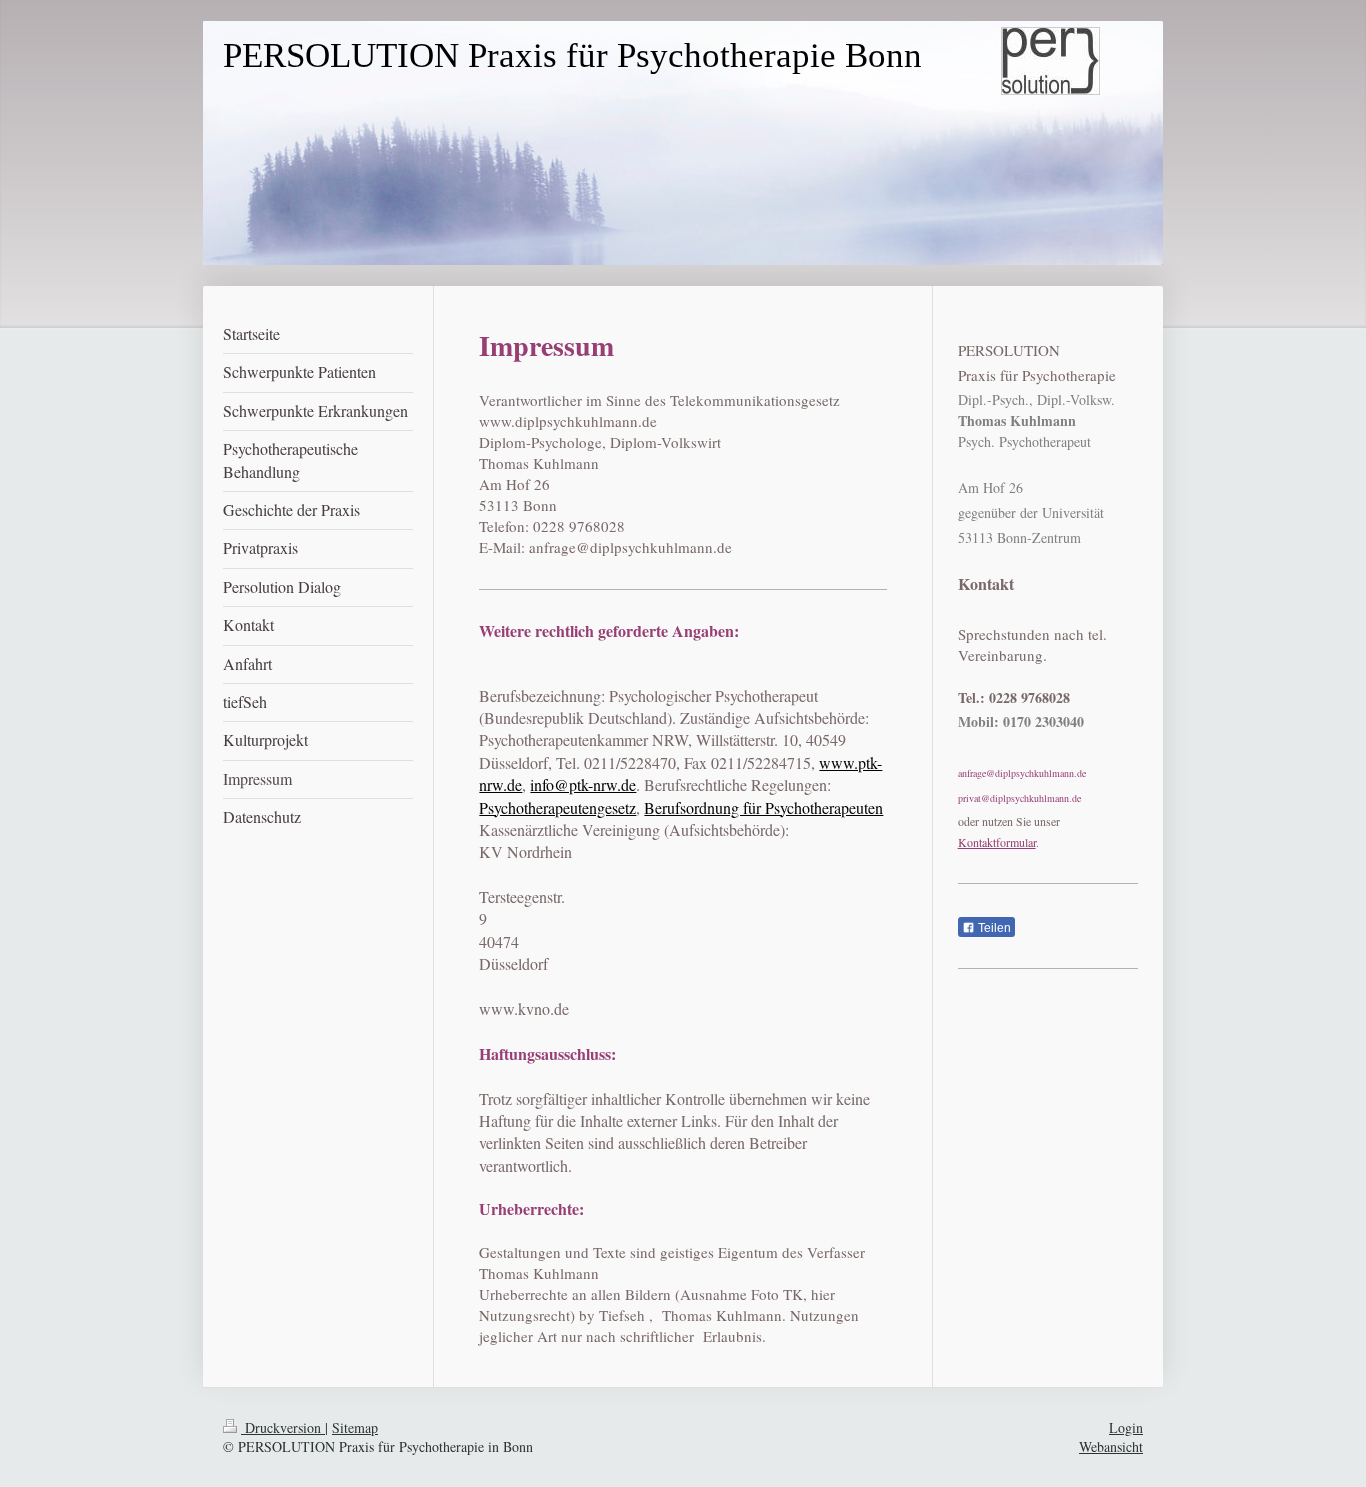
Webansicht (1111, 1446)
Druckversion (283, 1427)
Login (1126, 1427)
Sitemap (355, 1427)
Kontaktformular (997, 842)
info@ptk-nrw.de (583, 784)
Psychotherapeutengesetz (557, 807)
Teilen (993, 928)
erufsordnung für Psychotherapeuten (769, 807)
